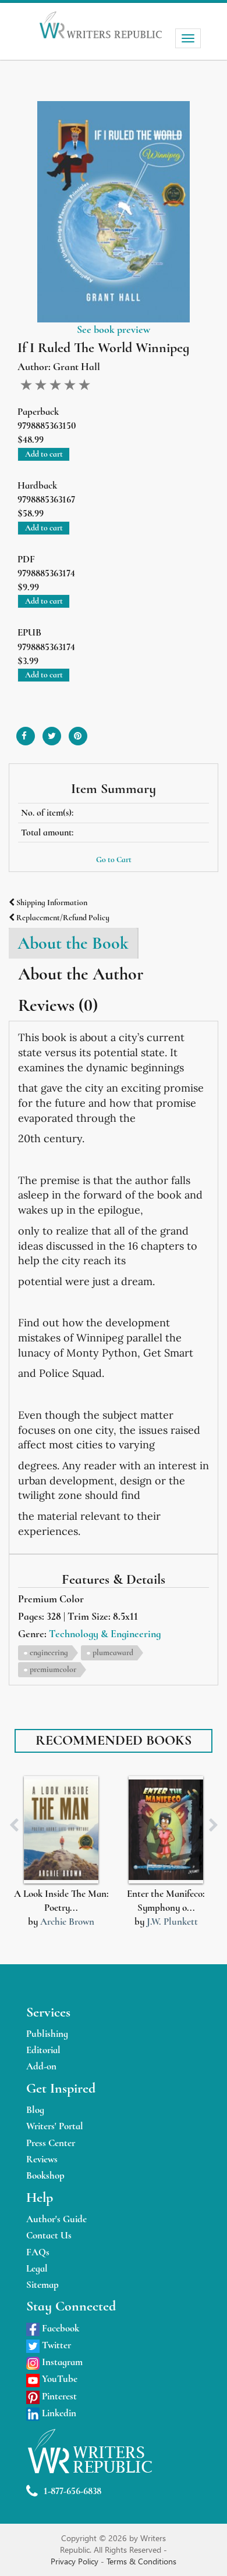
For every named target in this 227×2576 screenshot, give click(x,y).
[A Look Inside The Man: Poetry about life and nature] (61, 1830)
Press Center (51, 2143)
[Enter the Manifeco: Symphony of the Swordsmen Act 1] (166, 1830)
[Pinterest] (78, 732)
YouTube (58, 2379)
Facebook (59, 2328)
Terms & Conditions (141, 2561)
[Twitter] (52, 732)
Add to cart (44, 454)
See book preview (114, 329)
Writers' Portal (55, 2126)
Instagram (61, 2362)
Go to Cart (114, 860)
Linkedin (58, 2413)
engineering (49, 1653)
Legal (37, 2268)
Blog (35, 2110)
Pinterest (58, 2396)
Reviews (42, 2159)
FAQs (38, 2252)
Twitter (55, 2345)
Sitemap (42, 2285)
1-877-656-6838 (72, 2491)
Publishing (47, 2034)
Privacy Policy (76, 2561)
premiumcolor (53, 1669)
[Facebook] (26, 732)
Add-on (41, 2066)
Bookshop (45, 2175)
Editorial (43, 2050)
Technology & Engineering (105, 1634)
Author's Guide (56, 2219)
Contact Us (49, 2235)
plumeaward (113, 1653)
